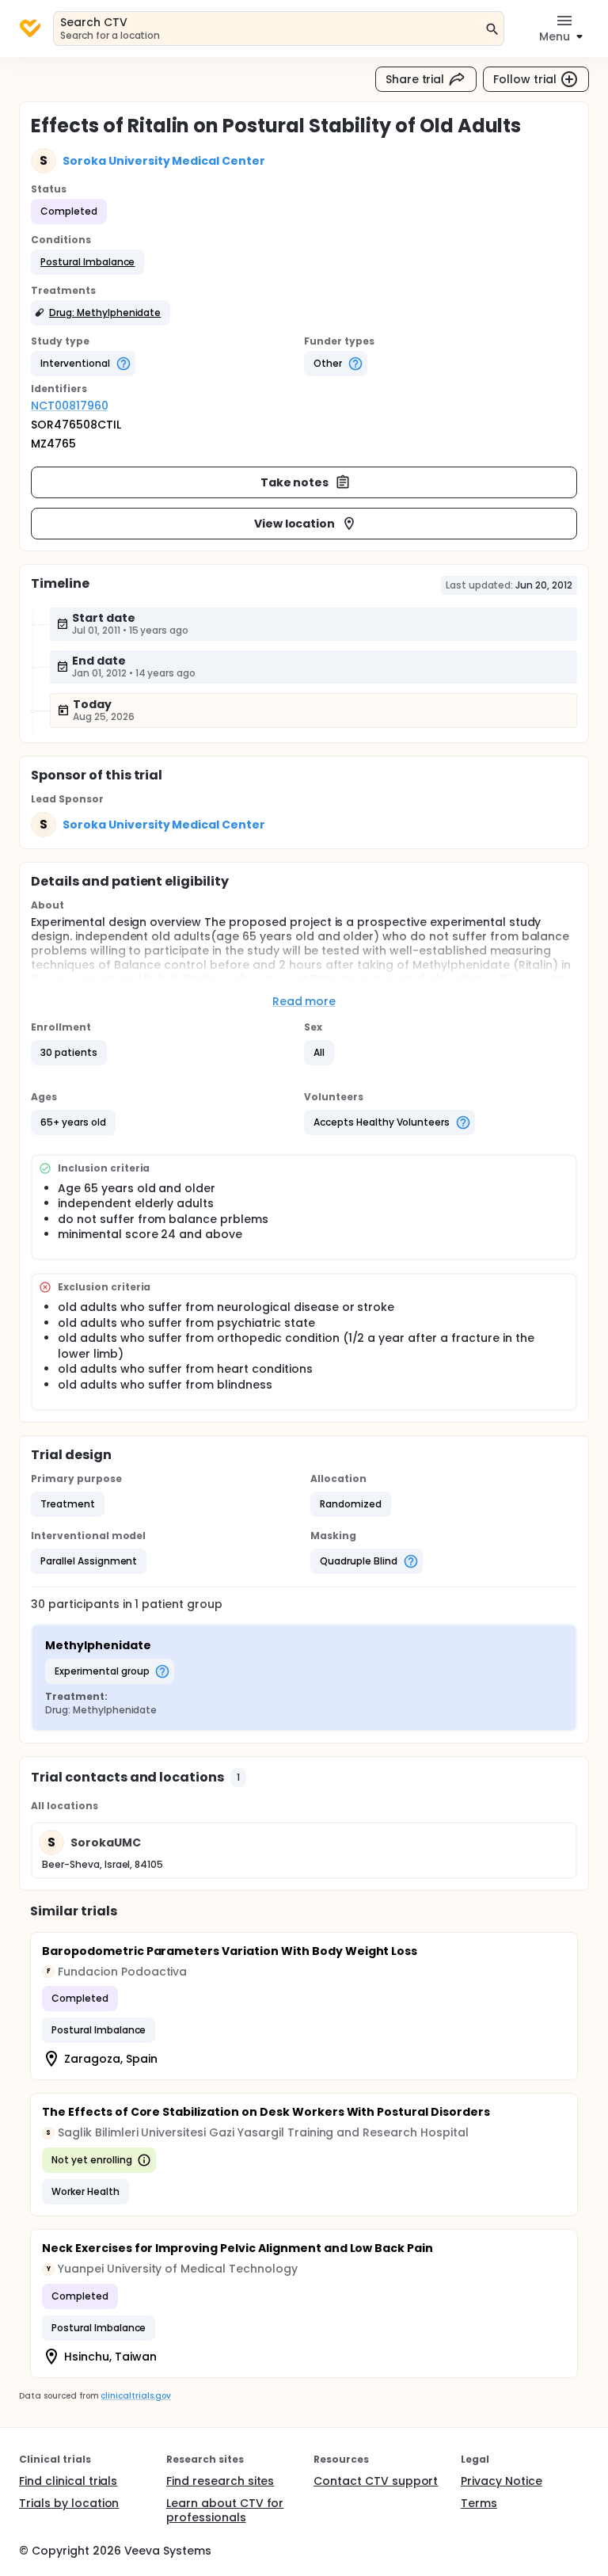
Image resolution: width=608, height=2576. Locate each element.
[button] (87, 262)
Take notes (295, 482)
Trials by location (69, 2503)
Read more (304, 1001)
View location (295, 524)
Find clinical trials (68, 2481)
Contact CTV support (376, 2481)
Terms (479, 2503)
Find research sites (220, 2481)
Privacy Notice (502, 2481)
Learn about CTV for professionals (225, 2510)
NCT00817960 (70, 406)
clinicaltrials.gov (135, 2396)
